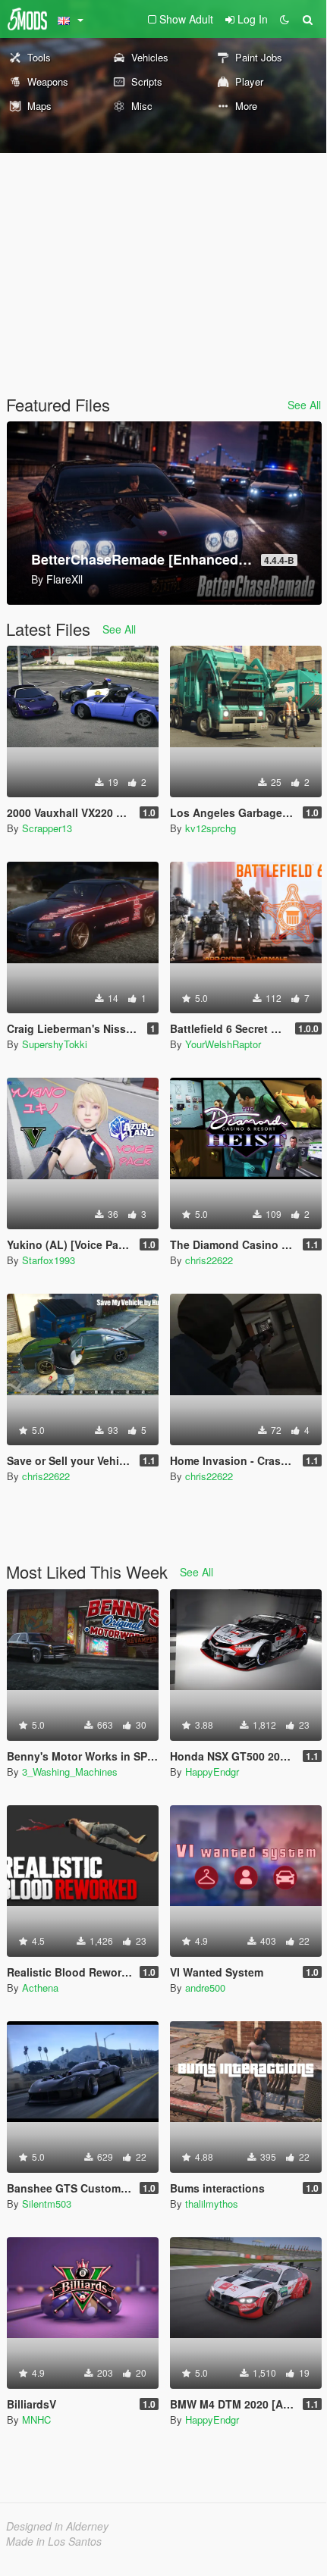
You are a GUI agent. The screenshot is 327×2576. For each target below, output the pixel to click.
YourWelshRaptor (223, 1044)
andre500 (205, 1988)
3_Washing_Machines (70, 1772)
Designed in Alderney (57, 2526)
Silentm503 (47, 2204)
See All (304, 405)
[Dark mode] (285, 19)
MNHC (36, 2419)
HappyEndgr (212, 1772)
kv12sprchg (211, 828)
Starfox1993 (49, 1260)
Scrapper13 (47, 828)
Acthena (40, 1988)
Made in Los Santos (54, 2541)
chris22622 (209, 1260)
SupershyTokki (55, 1044)
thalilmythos (212, 2204)
